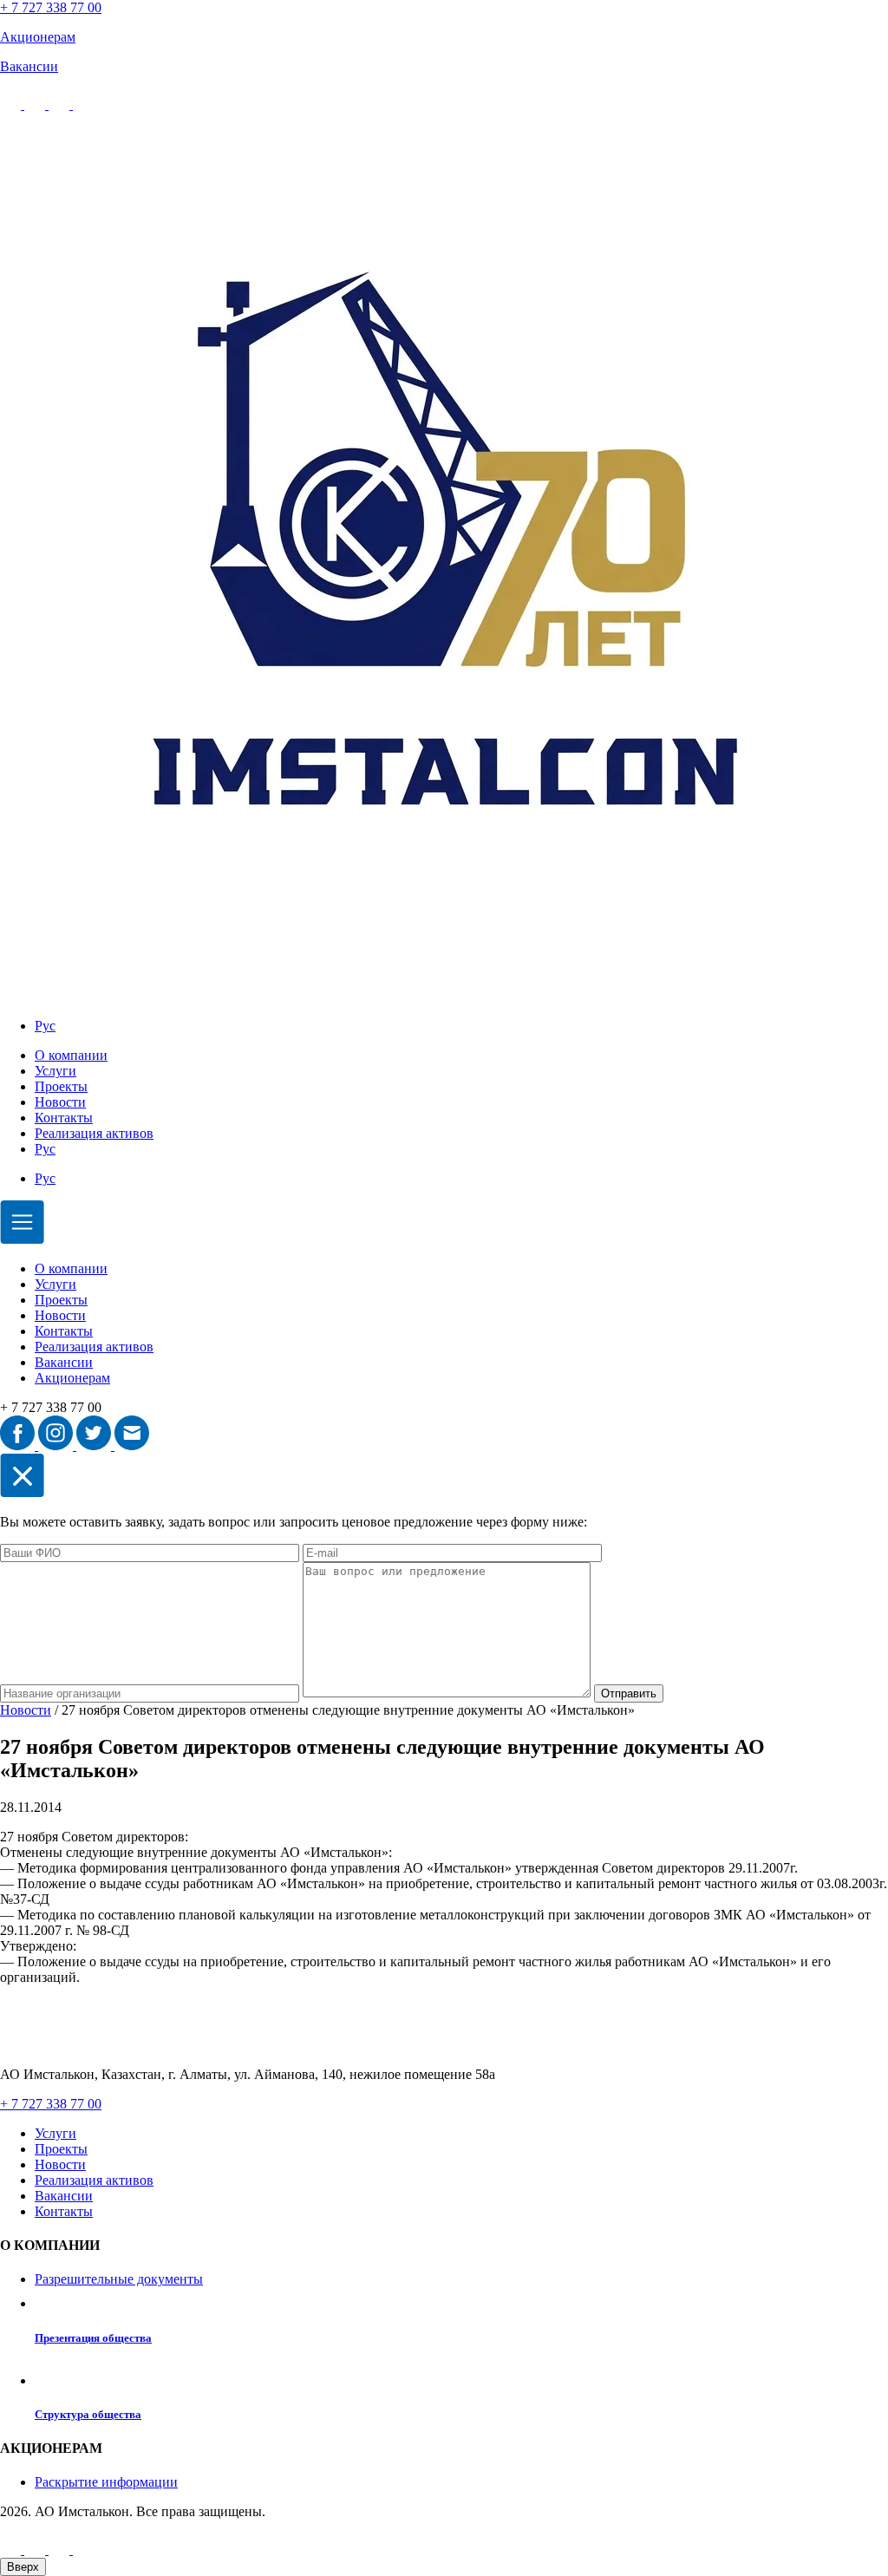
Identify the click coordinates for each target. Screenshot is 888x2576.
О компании (71, 1055)
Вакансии (64, 1362)
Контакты (64, 1118)
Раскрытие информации (106, 2482)
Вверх (23, 2567)
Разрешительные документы (119, 2279)
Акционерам (72, 1378)
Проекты (61, 1086)
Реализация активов (94, 1133)
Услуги (55, 1071)
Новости (60, 1102)
